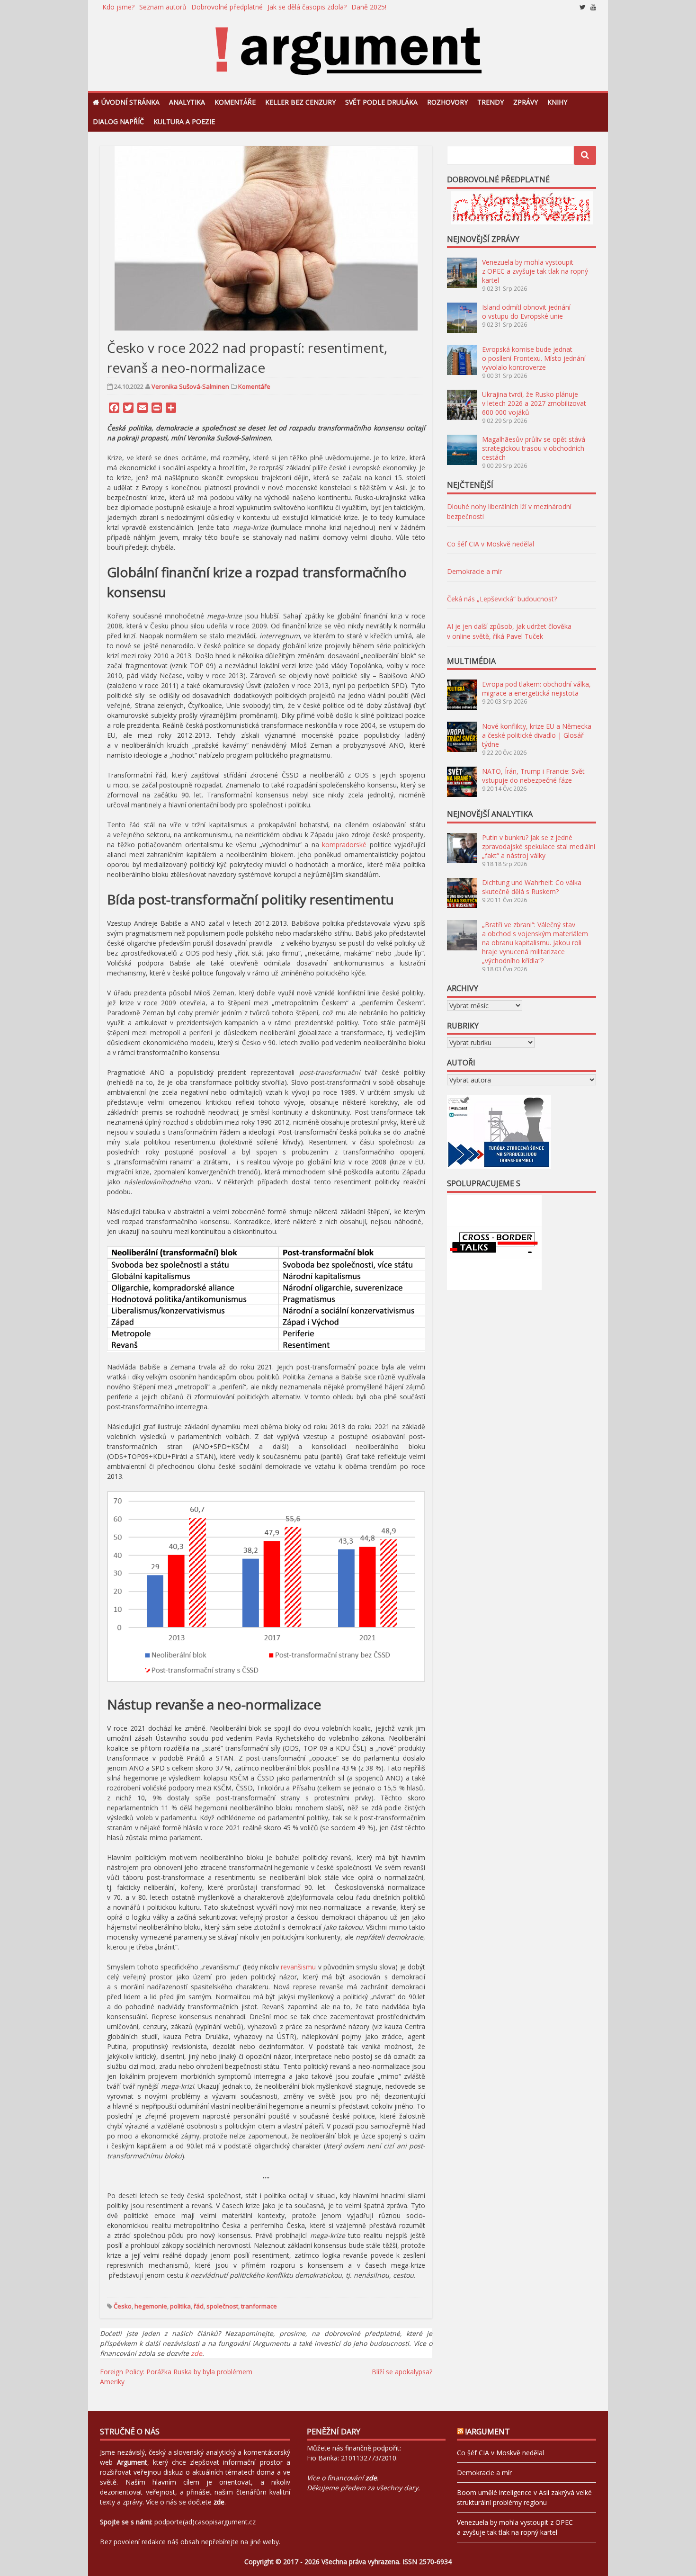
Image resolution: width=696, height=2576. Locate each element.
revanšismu (298, 1967)
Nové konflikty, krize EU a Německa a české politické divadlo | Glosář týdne (537, 735)
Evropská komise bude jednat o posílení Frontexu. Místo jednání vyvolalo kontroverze (534, 358)
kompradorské (344, 845)
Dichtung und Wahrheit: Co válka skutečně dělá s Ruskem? (532, 887)
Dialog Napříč (118, 121)
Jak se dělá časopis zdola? (307, 7)
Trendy (491, 102)
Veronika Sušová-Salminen (190, 386)
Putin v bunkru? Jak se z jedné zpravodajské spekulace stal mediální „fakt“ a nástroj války (539, 846)
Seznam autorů (163, 7)
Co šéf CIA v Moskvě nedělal (491, 544)
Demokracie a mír (474, 571)
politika (180, 2306)
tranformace (259, 2306)
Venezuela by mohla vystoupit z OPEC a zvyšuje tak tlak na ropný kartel (535, 271)
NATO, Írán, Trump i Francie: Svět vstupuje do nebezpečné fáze (533, 776)
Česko (123, 2306)
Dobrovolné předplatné (227, 7)
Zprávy (526, 102)
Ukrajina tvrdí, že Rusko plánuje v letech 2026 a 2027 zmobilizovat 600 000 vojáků (534, 403)
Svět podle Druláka (381, 102)
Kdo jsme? (118, 7)
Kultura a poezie (184, 121)
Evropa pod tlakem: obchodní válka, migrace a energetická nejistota (536, 689)
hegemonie (151, 2306)
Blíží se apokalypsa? (402, 2372)
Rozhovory (447, 102)
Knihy (557, 102)
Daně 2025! (369, 7)
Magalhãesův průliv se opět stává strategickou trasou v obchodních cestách (534, 448)
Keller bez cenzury (300, 102)
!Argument (488, 2432)
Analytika (187, 102)
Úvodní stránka (130, 102)
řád (199, 2306)
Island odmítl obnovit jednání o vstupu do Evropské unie (526, 312)
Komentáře (235, 102)
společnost (222, 2306)
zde (196, 2353)
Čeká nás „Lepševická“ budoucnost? (502, 599)
